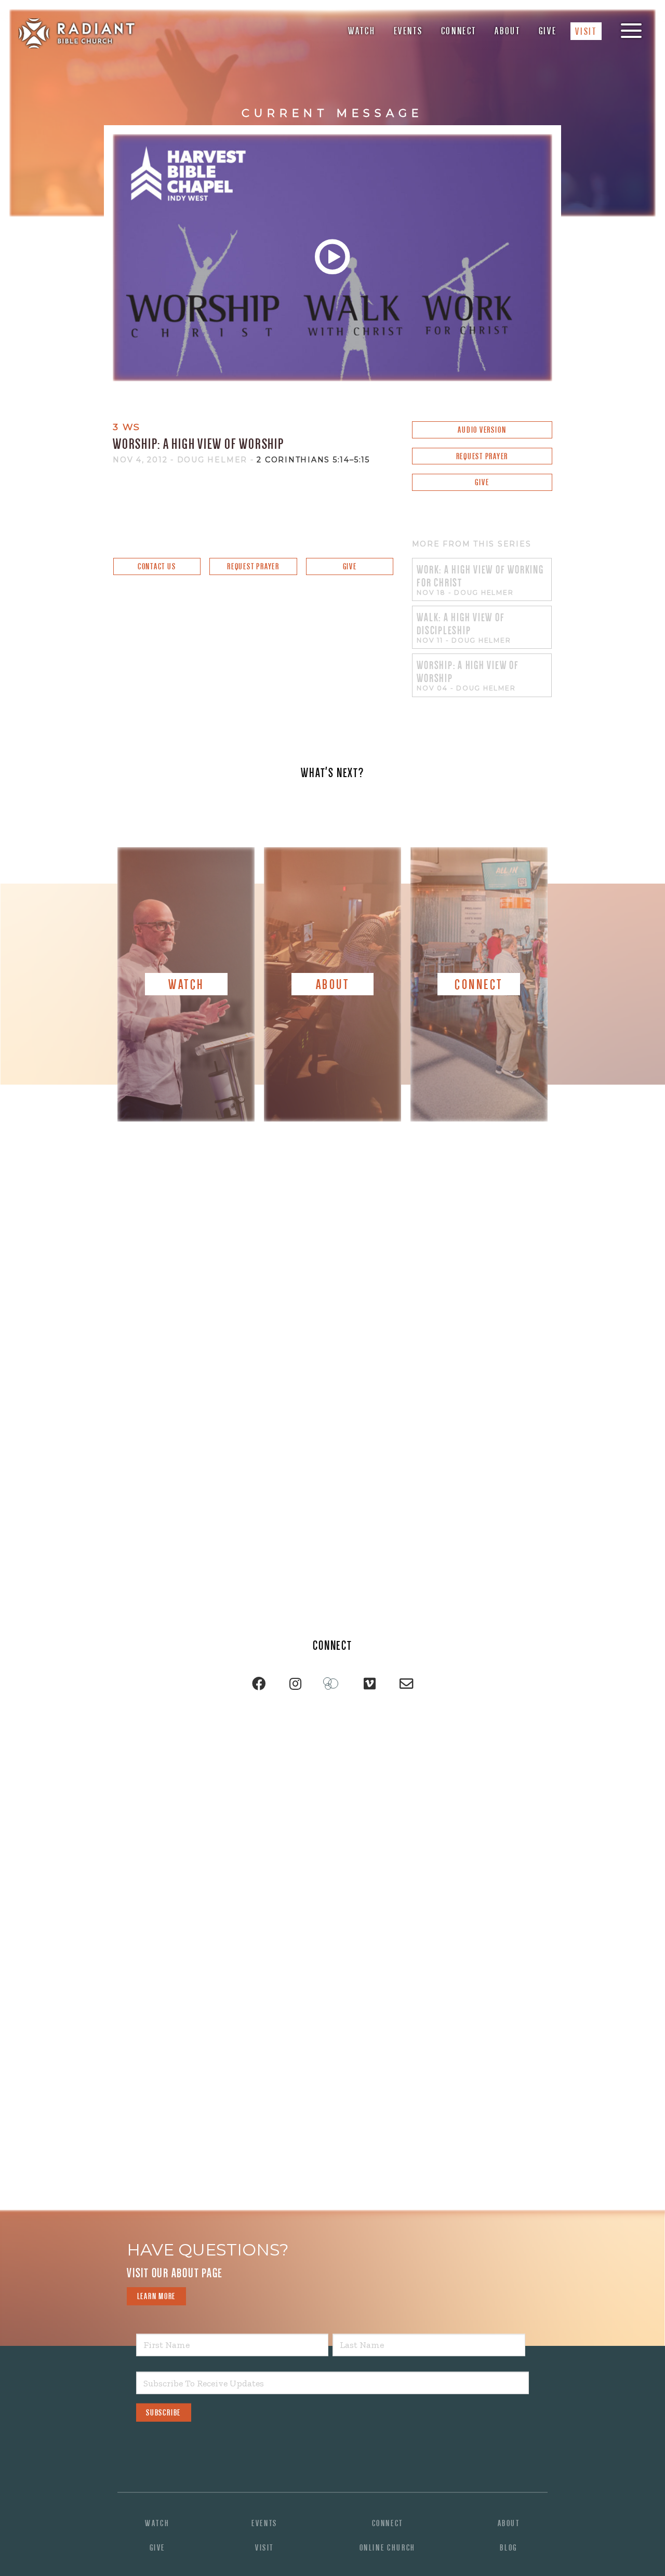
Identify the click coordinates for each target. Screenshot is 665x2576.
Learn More (157, 2296)
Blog (509, 2548)
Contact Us (157, 566)
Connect (459, 31)
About (507, 31)
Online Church (388, 2548)
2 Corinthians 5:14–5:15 (313, 460)
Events (408, 31)
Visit (586, 31)
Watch (362, 31)
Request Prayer (482, 456)
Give (548, 31)
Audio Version (482, 430)
